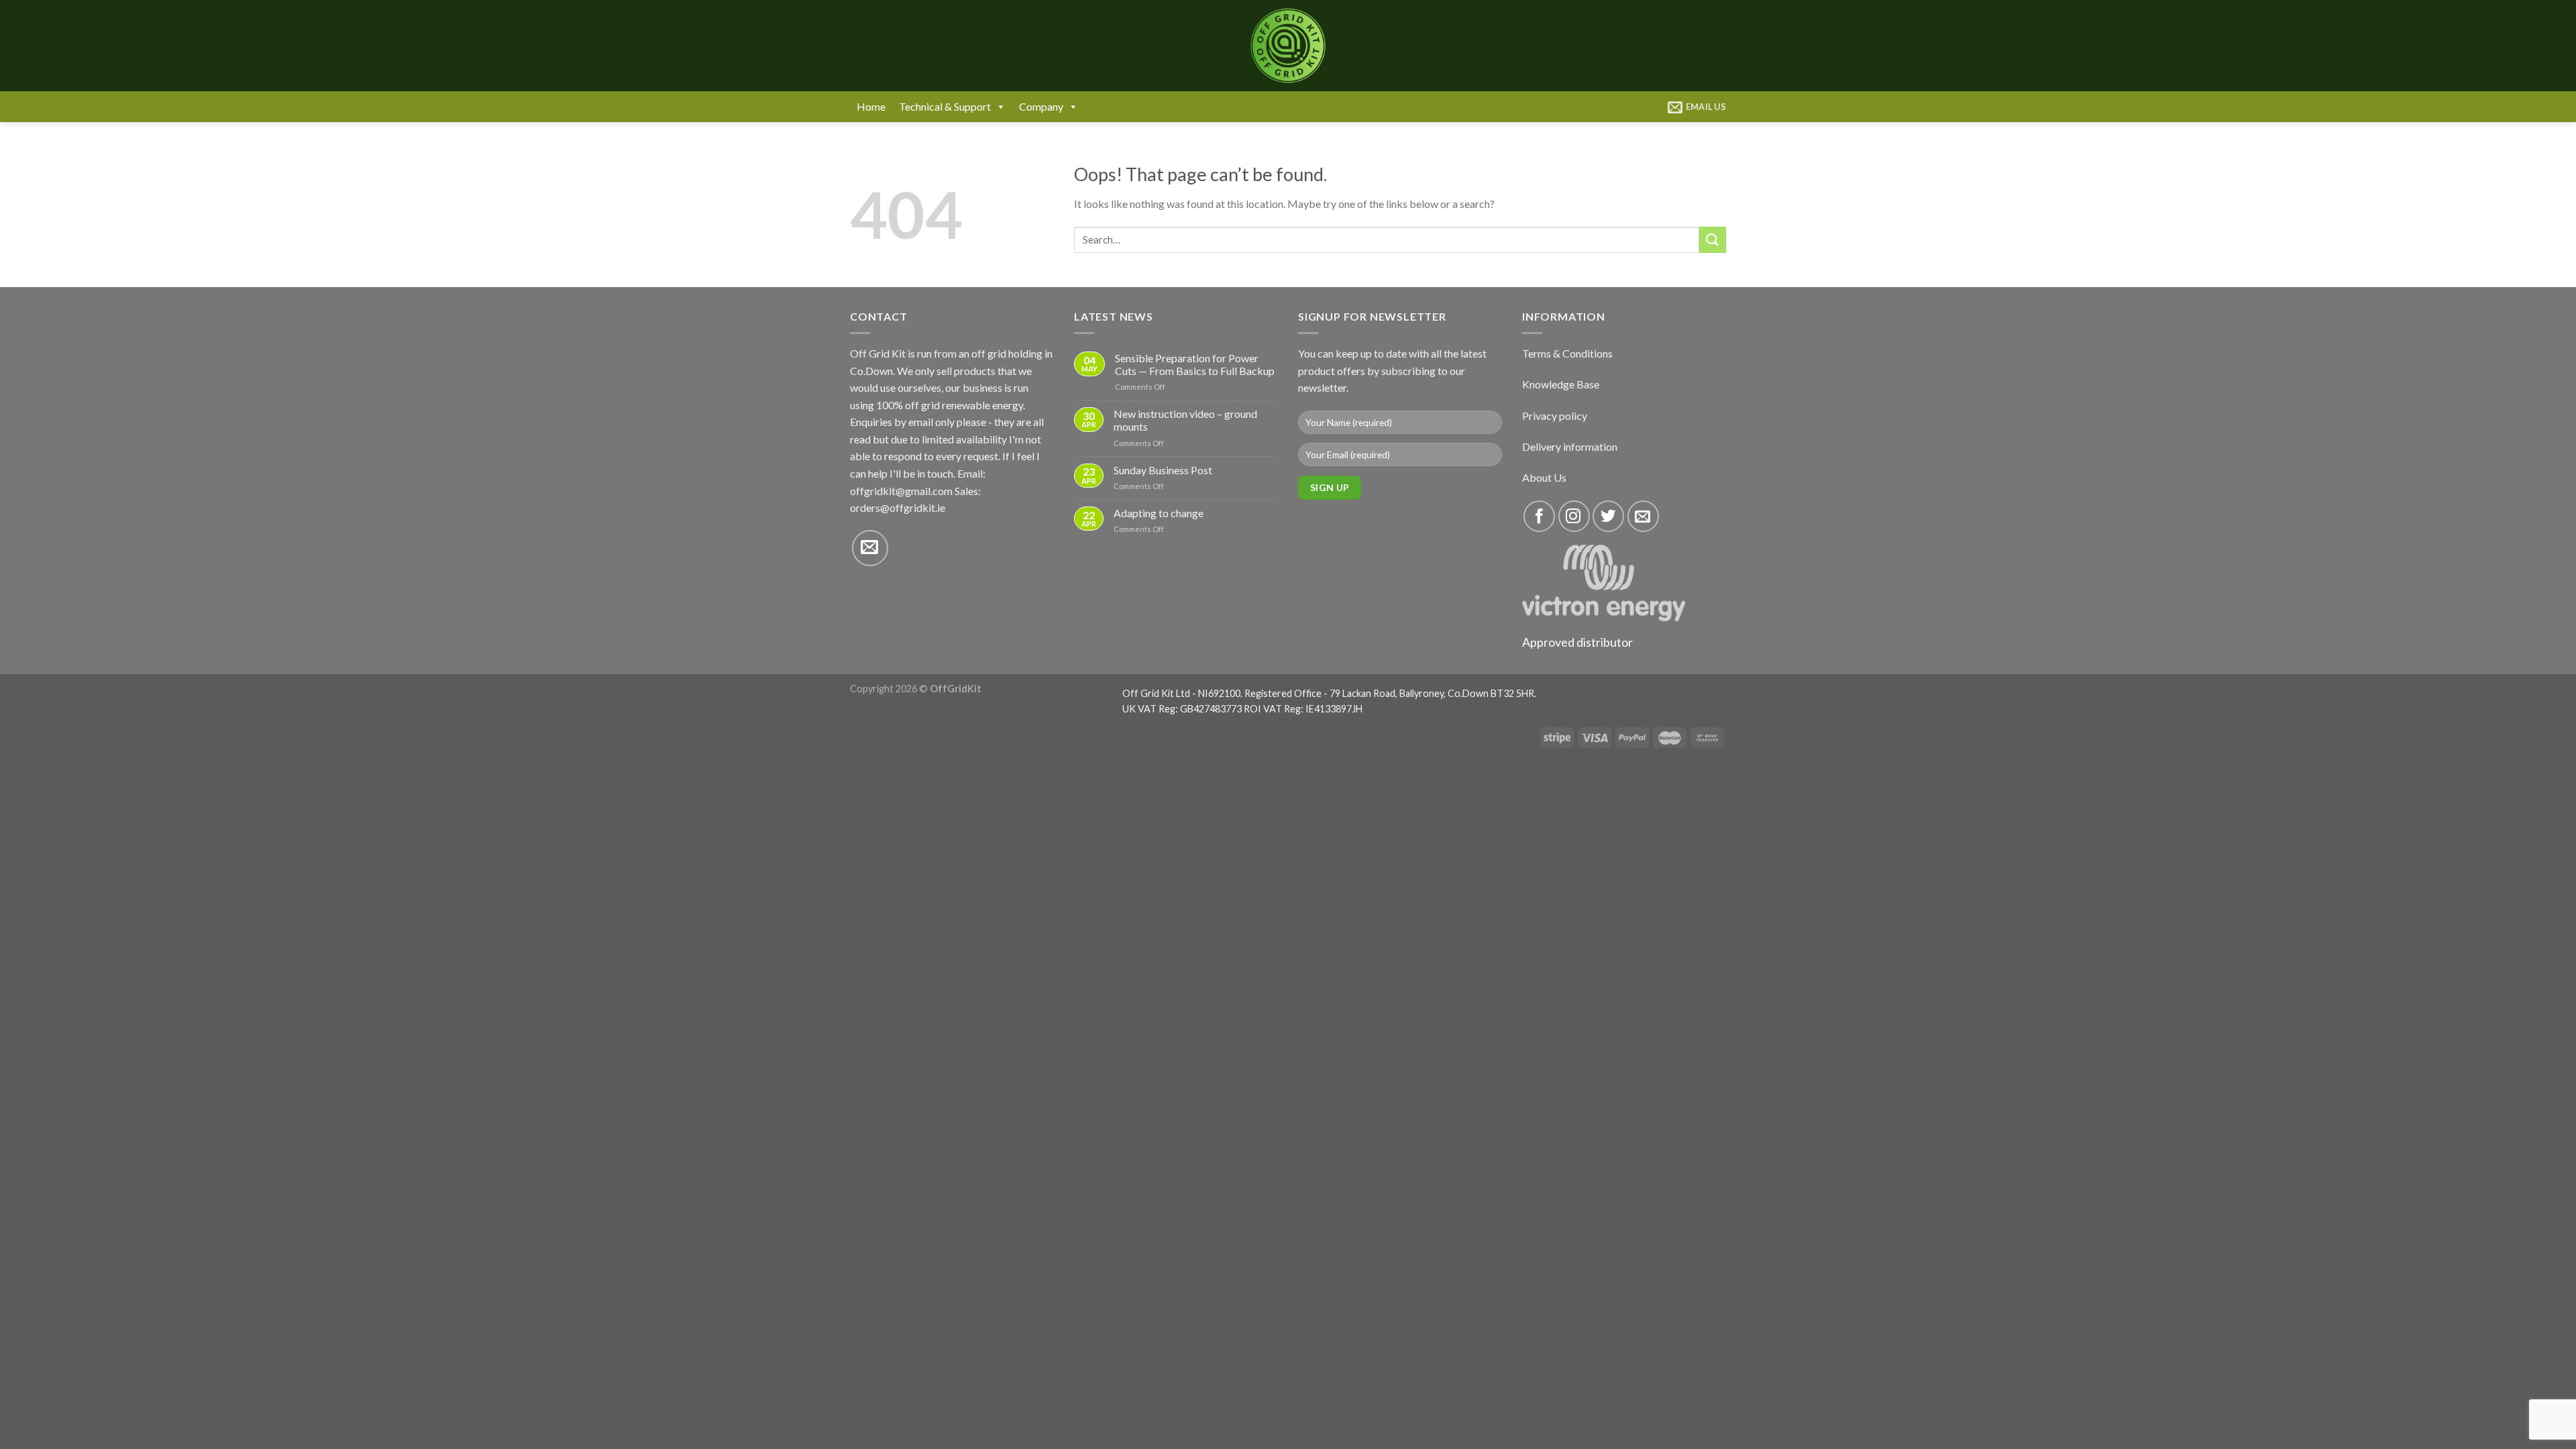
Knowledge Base (1561, 384)
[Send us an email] (870, 548)
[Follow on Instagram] (1574, 516)
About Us (1544, 477)
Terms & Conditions (1567, 353)
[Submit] (1713, 240)
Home (871, 106)
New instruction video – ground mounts (1185, 420)
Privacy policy (1555, 416)
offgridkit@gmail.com (901, 491)
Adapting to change (1159, 513)
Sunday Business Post (1163, 470)
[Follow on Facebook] (1539, 516)
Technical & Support (945, 106)
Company (1041, 106)
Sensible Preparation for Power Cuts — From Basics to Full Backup (1195, 364)
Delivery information (1570, 446)
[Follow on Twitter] (1608, 516)
